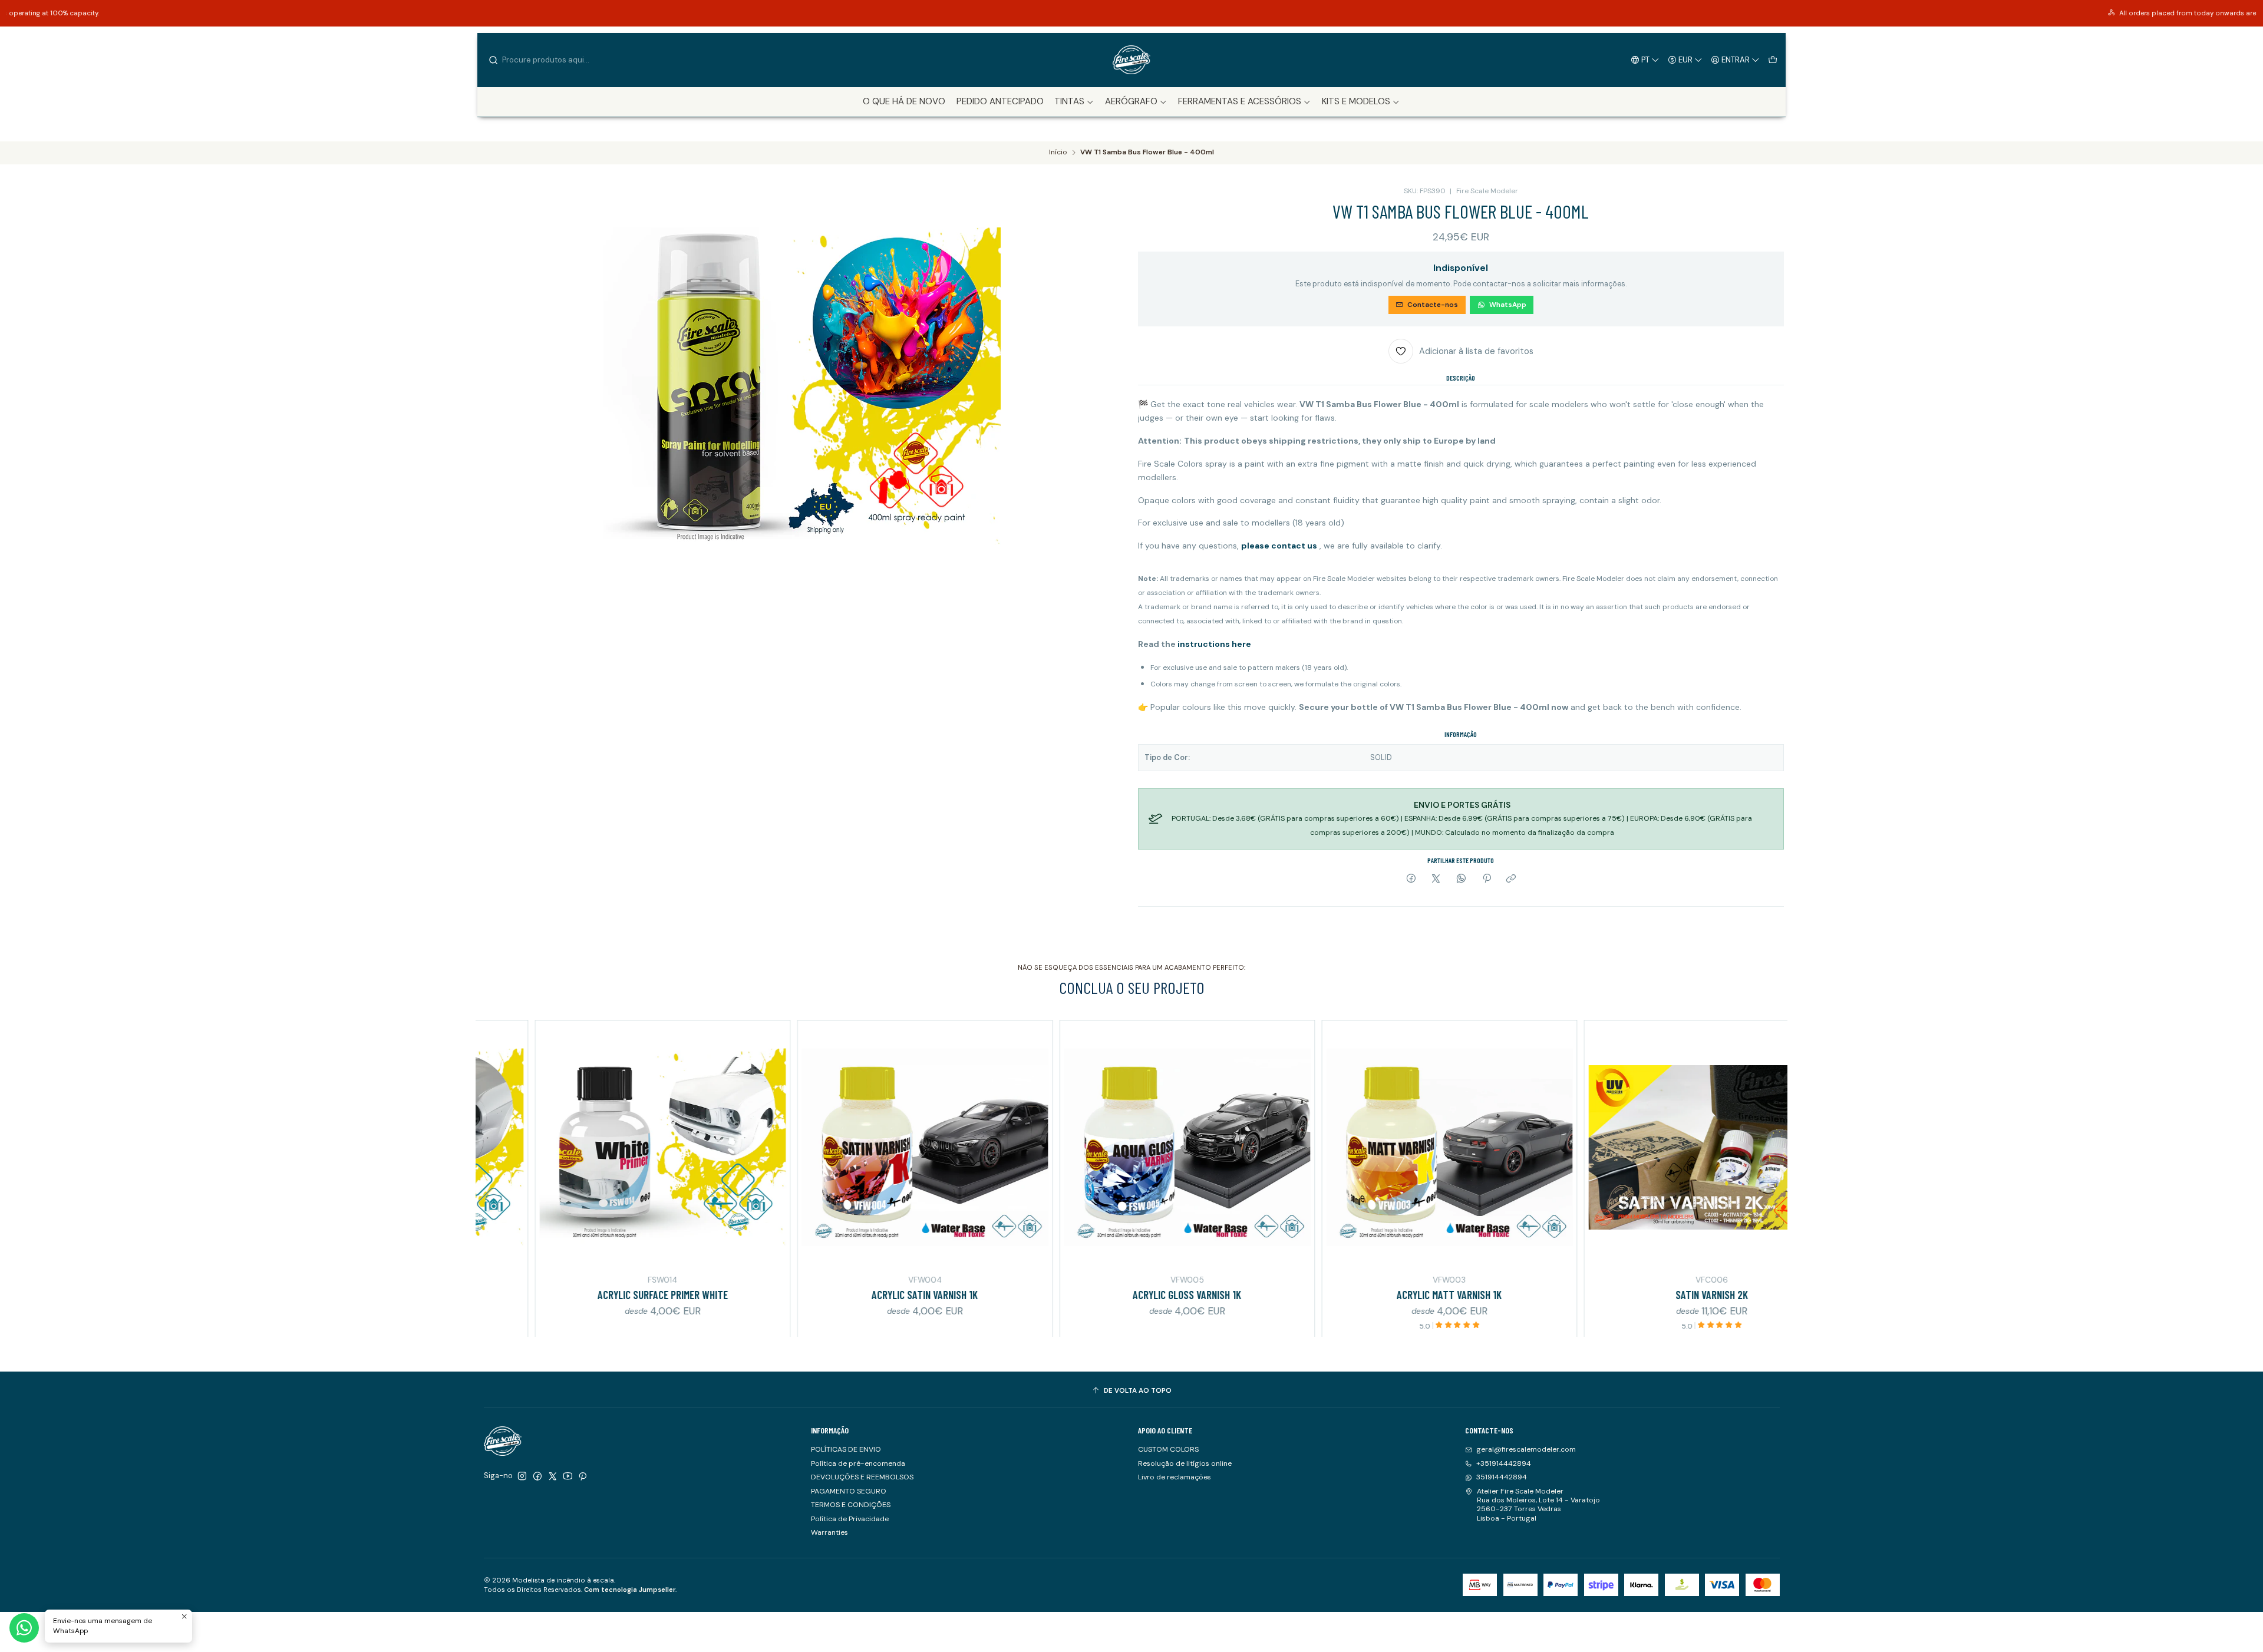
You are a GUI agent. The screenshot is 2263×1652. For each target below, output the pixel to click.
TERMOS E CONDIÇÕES (851, 1505)
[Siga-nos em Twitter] (553, 1476)
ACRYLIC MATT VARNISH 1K (1286, 1295)
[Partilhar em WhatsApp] (1462, 879)
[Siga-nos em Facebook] (537, 1476)
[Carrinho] (1772, 60)
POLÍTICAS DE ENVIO (846, 1449)
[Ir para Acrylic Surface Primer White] (500, 1147)
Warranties (829, 1532)
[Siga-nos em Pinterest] (583, 1476)
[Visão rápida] (615, 1146)
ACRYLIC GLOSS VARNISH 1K (1024, 1295)
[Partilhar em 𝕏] (1436, 879)
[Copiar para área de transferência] (1511, 879)
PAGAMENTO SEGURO (849, 1491)
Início (1058, 153)
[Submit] (494, 60)
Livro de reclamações (1175, 1477)
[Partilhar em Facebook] (1411, 879)
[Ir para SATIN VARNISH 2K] (1549, 1147)
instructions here (1214, 644)
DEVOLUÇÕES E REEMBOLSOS (862, 1477)
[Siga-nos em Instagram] (522, 1476)
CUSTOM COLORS (1168, 1449)
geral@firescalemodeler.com (1526, 1449)
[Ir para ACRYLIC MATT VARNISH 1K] (1287, 1147)
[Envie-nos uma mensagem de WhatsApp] (24, 1628)
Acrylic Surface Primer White (500, 1295)
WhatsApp (1508, 305)
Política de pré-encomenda (858, 1463)
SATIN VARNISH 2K (1549, 1295)
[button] (1074, 102)
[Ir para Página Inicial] (1131, 60)
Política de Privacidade (850, 1519)
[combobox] (549, 60)
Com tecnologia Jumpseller (630, 1590)
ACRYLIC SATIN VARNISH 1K (762, 1295)
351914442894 (1502, 1477)
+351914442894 (1504, 1463)
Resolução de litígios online (1185, 1463)
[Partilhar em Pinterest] (1486, 879)
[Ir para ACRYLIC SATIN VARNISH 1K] (762, 1147)
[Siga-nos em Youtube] (568, 1476)
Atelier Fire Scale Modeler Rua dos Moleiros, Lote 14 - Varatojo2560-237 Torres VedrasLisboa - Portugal (1538, 1505)
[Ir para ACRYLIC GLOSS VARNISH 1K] (1025, 1147)
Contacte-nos (1433, 305)
